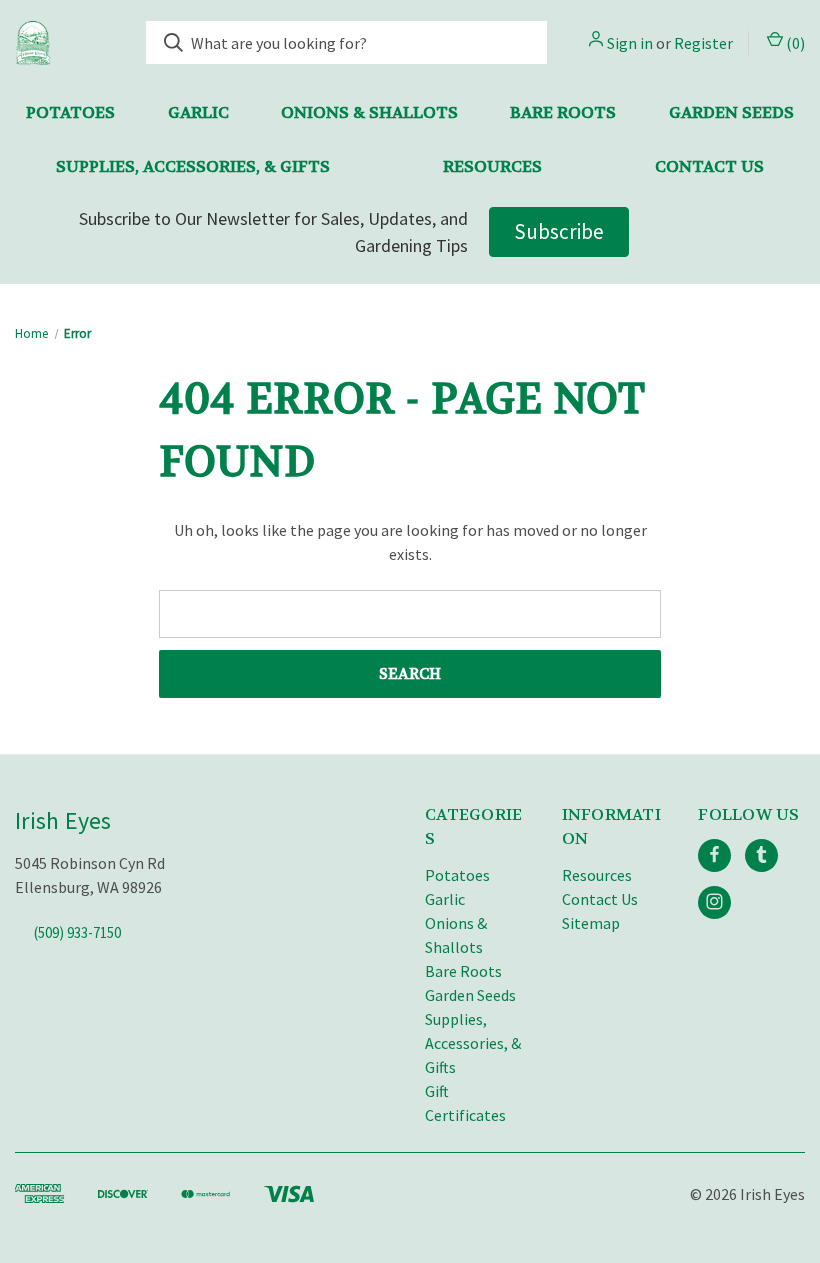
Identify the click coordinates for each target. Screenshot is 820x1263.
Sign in (630, 43)
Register (703, 43)
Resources (492, 166)
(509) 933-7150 (77, 931)
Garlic (198, 112)
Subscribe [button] (559, 231)
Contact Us (709, 166)
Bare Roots (563, 112)
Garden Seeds (731, 112)
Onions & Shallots (369, 112)
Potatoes (70, 112)
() (794, 43)
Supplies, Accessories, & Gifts (193, 166)
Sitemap (591, 923)
